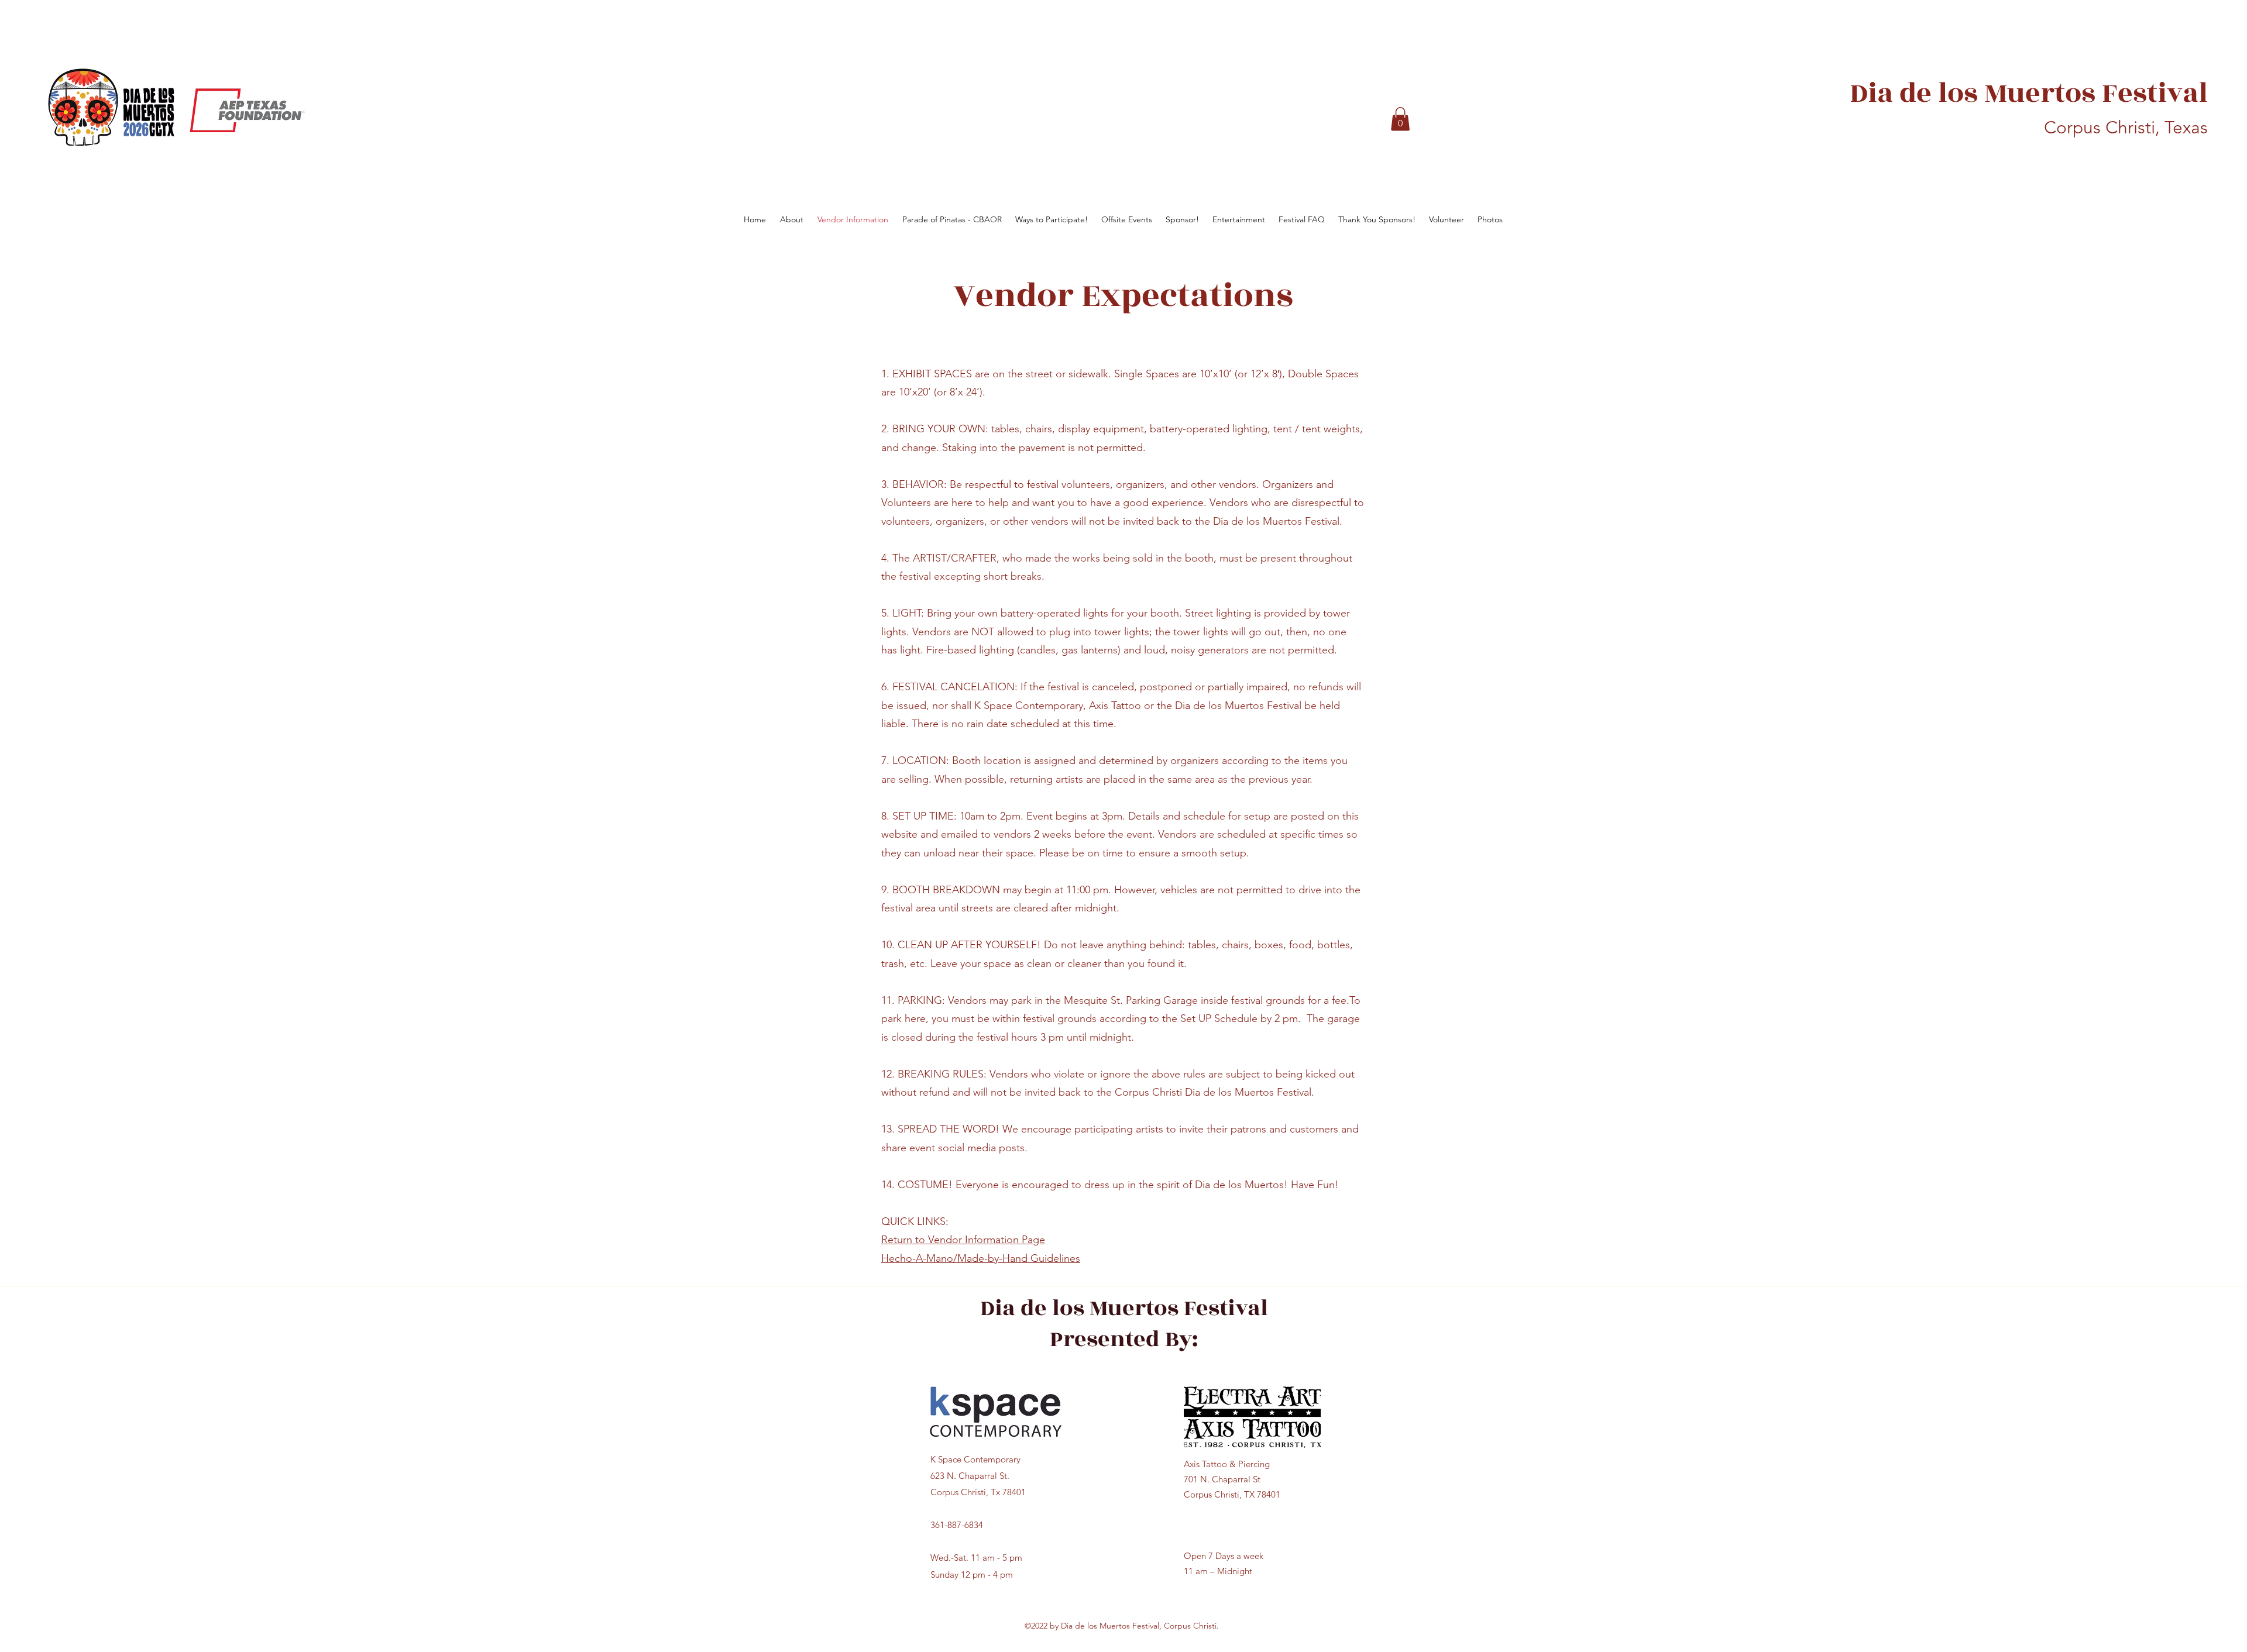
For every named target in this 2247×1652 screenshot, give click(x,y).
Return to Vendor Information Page (963, 1240)
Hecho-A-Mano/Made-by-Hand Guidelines (981, 1258)
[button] (1400, 119)
